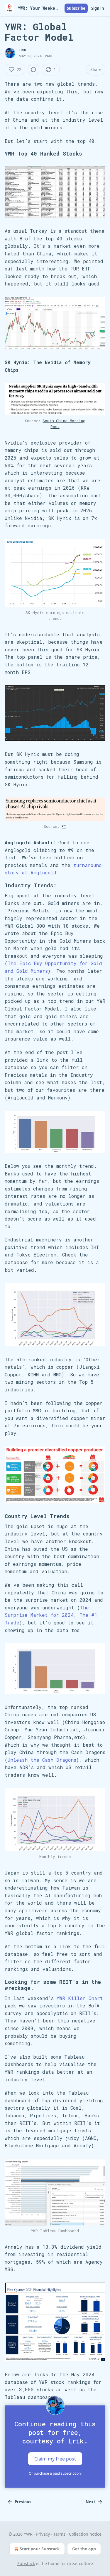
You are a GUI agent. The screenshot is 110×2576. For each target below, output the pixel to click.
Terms (59, 2534)
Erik (22, 50)
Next (90, 2502)
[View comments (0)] (33, 70)
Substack (26, 2563)
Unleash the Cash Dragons (42, 1760)
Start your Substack (40, 2549)
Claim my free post (55, 2459)
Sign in (98, 8)
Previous (23, 2502)
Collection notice (85, 2534)
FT (64, 826)
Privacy (43, 2534)
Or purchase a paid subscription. (55, 2473)
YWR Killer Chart (80, 1998)
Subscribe (76, 8)
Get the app (84, 2549)
